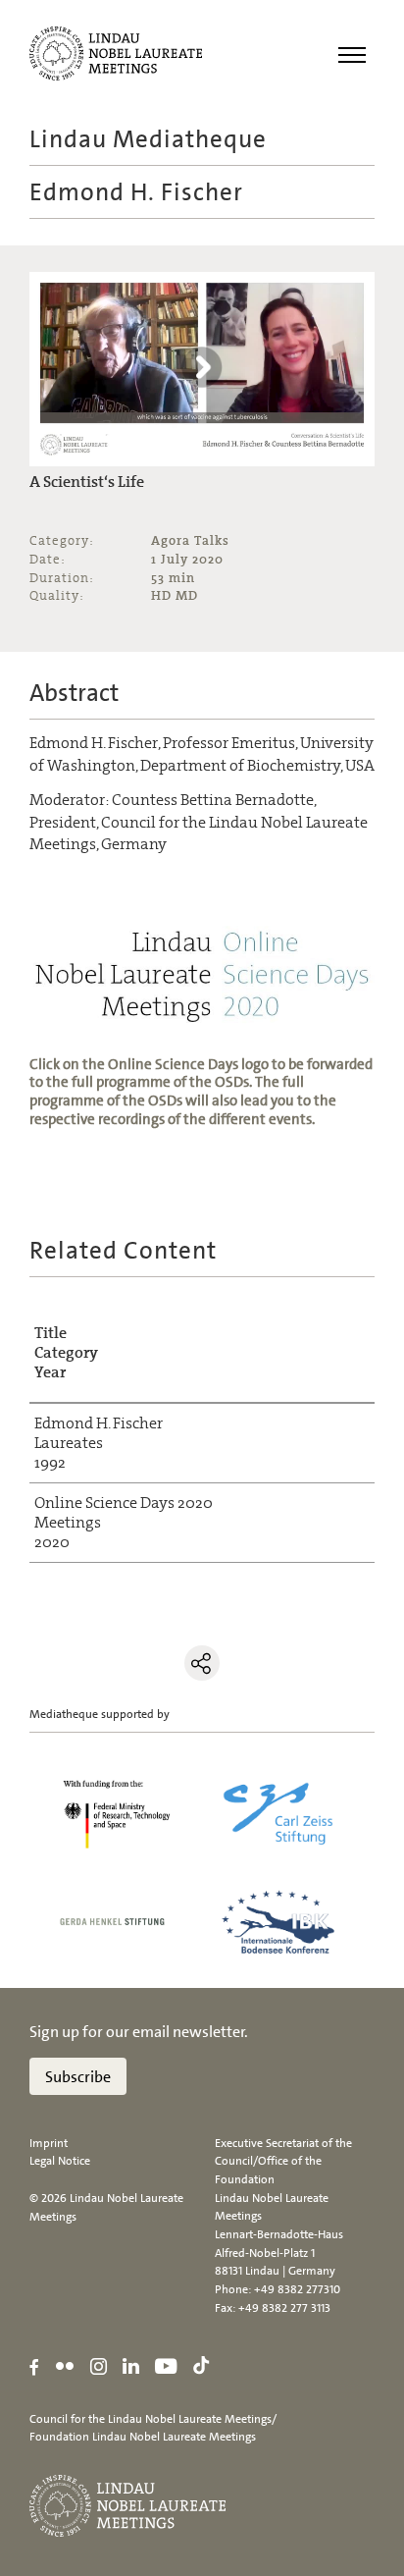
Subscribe (78, 2077)
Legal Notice (60, 2161)
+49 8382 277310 (297, 2289)
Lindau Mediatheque (148, 139)
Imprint (49, 2143)
